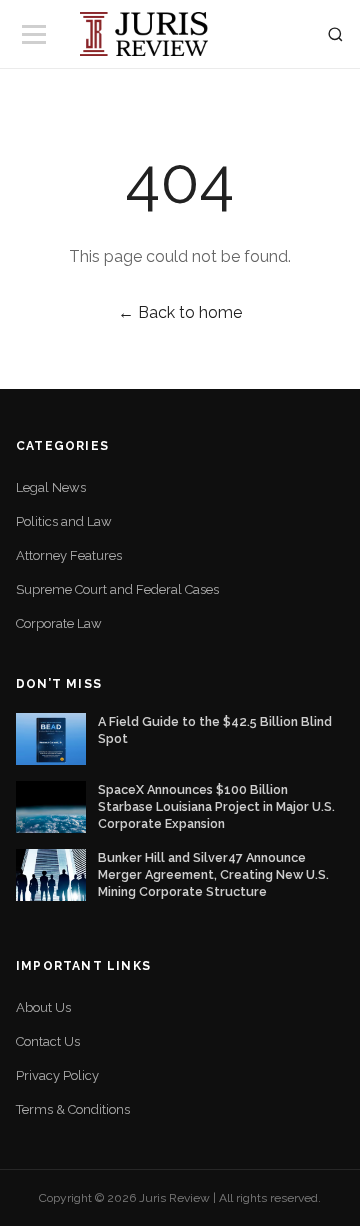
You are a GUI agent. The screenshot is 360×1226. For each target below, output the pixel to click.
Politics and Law (64, 521)
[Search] (335, 34)
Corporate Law (59, 623)
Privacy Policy (57, 1075)
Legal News (51, 487)
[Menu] (34, 34)
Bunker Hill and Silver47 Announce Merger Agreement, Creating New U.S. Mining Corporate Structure (213, 874)
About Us (43, 1007)
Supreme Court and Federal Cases (117, 589)
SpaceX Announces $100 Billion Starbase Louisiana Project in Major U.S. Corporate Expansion (216, 806)
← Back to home (180, 312)
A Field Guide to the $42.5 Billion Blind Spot (215, 730)
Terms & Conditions (73, 1109)
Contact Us (48, 1041)
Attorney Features (69, 555)
